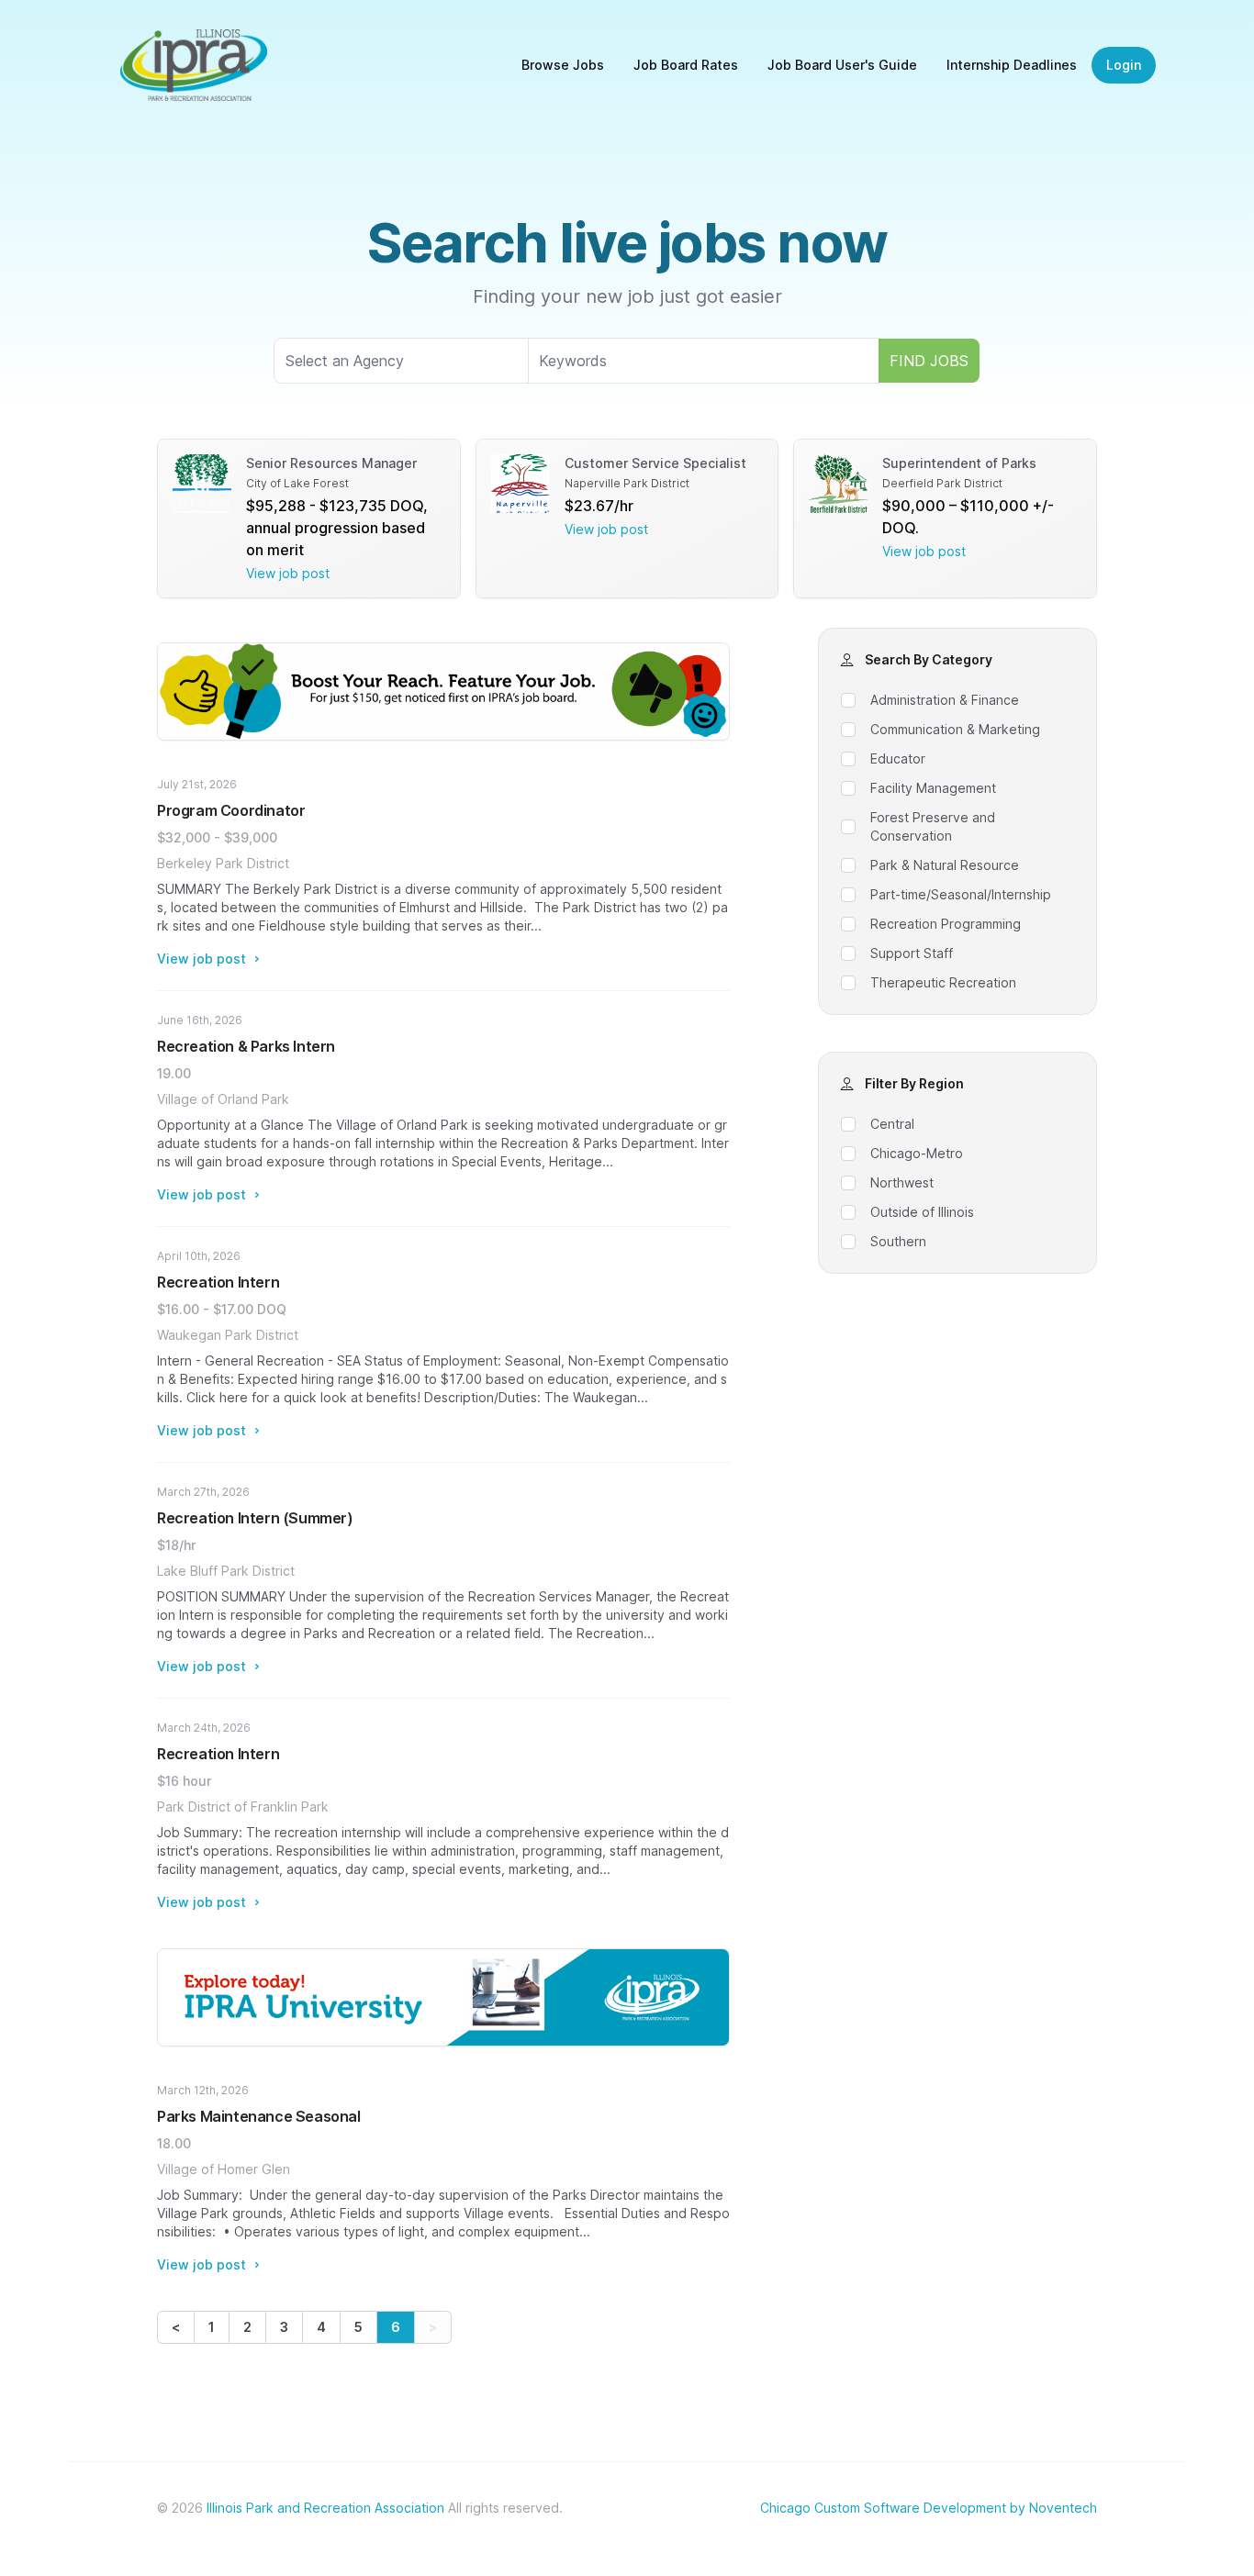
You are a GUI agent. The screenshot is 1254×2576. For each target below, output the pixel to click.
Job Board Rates (686, 65)
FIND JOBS (929, 361)
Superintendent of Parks (959, 463)
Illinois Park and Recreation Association (325, 2508)
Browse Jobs (563, 65)
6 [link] (396, 2327)
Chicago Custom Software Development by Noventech (929, 2508)
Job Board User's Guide (842, 65)
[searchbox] (401, 361)
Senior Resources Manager (331, 463)
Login (1124, 65)
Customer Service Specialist (655, 463)
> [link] (433, 2327)
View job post (288, 573)
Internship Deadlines (1012, 65)
